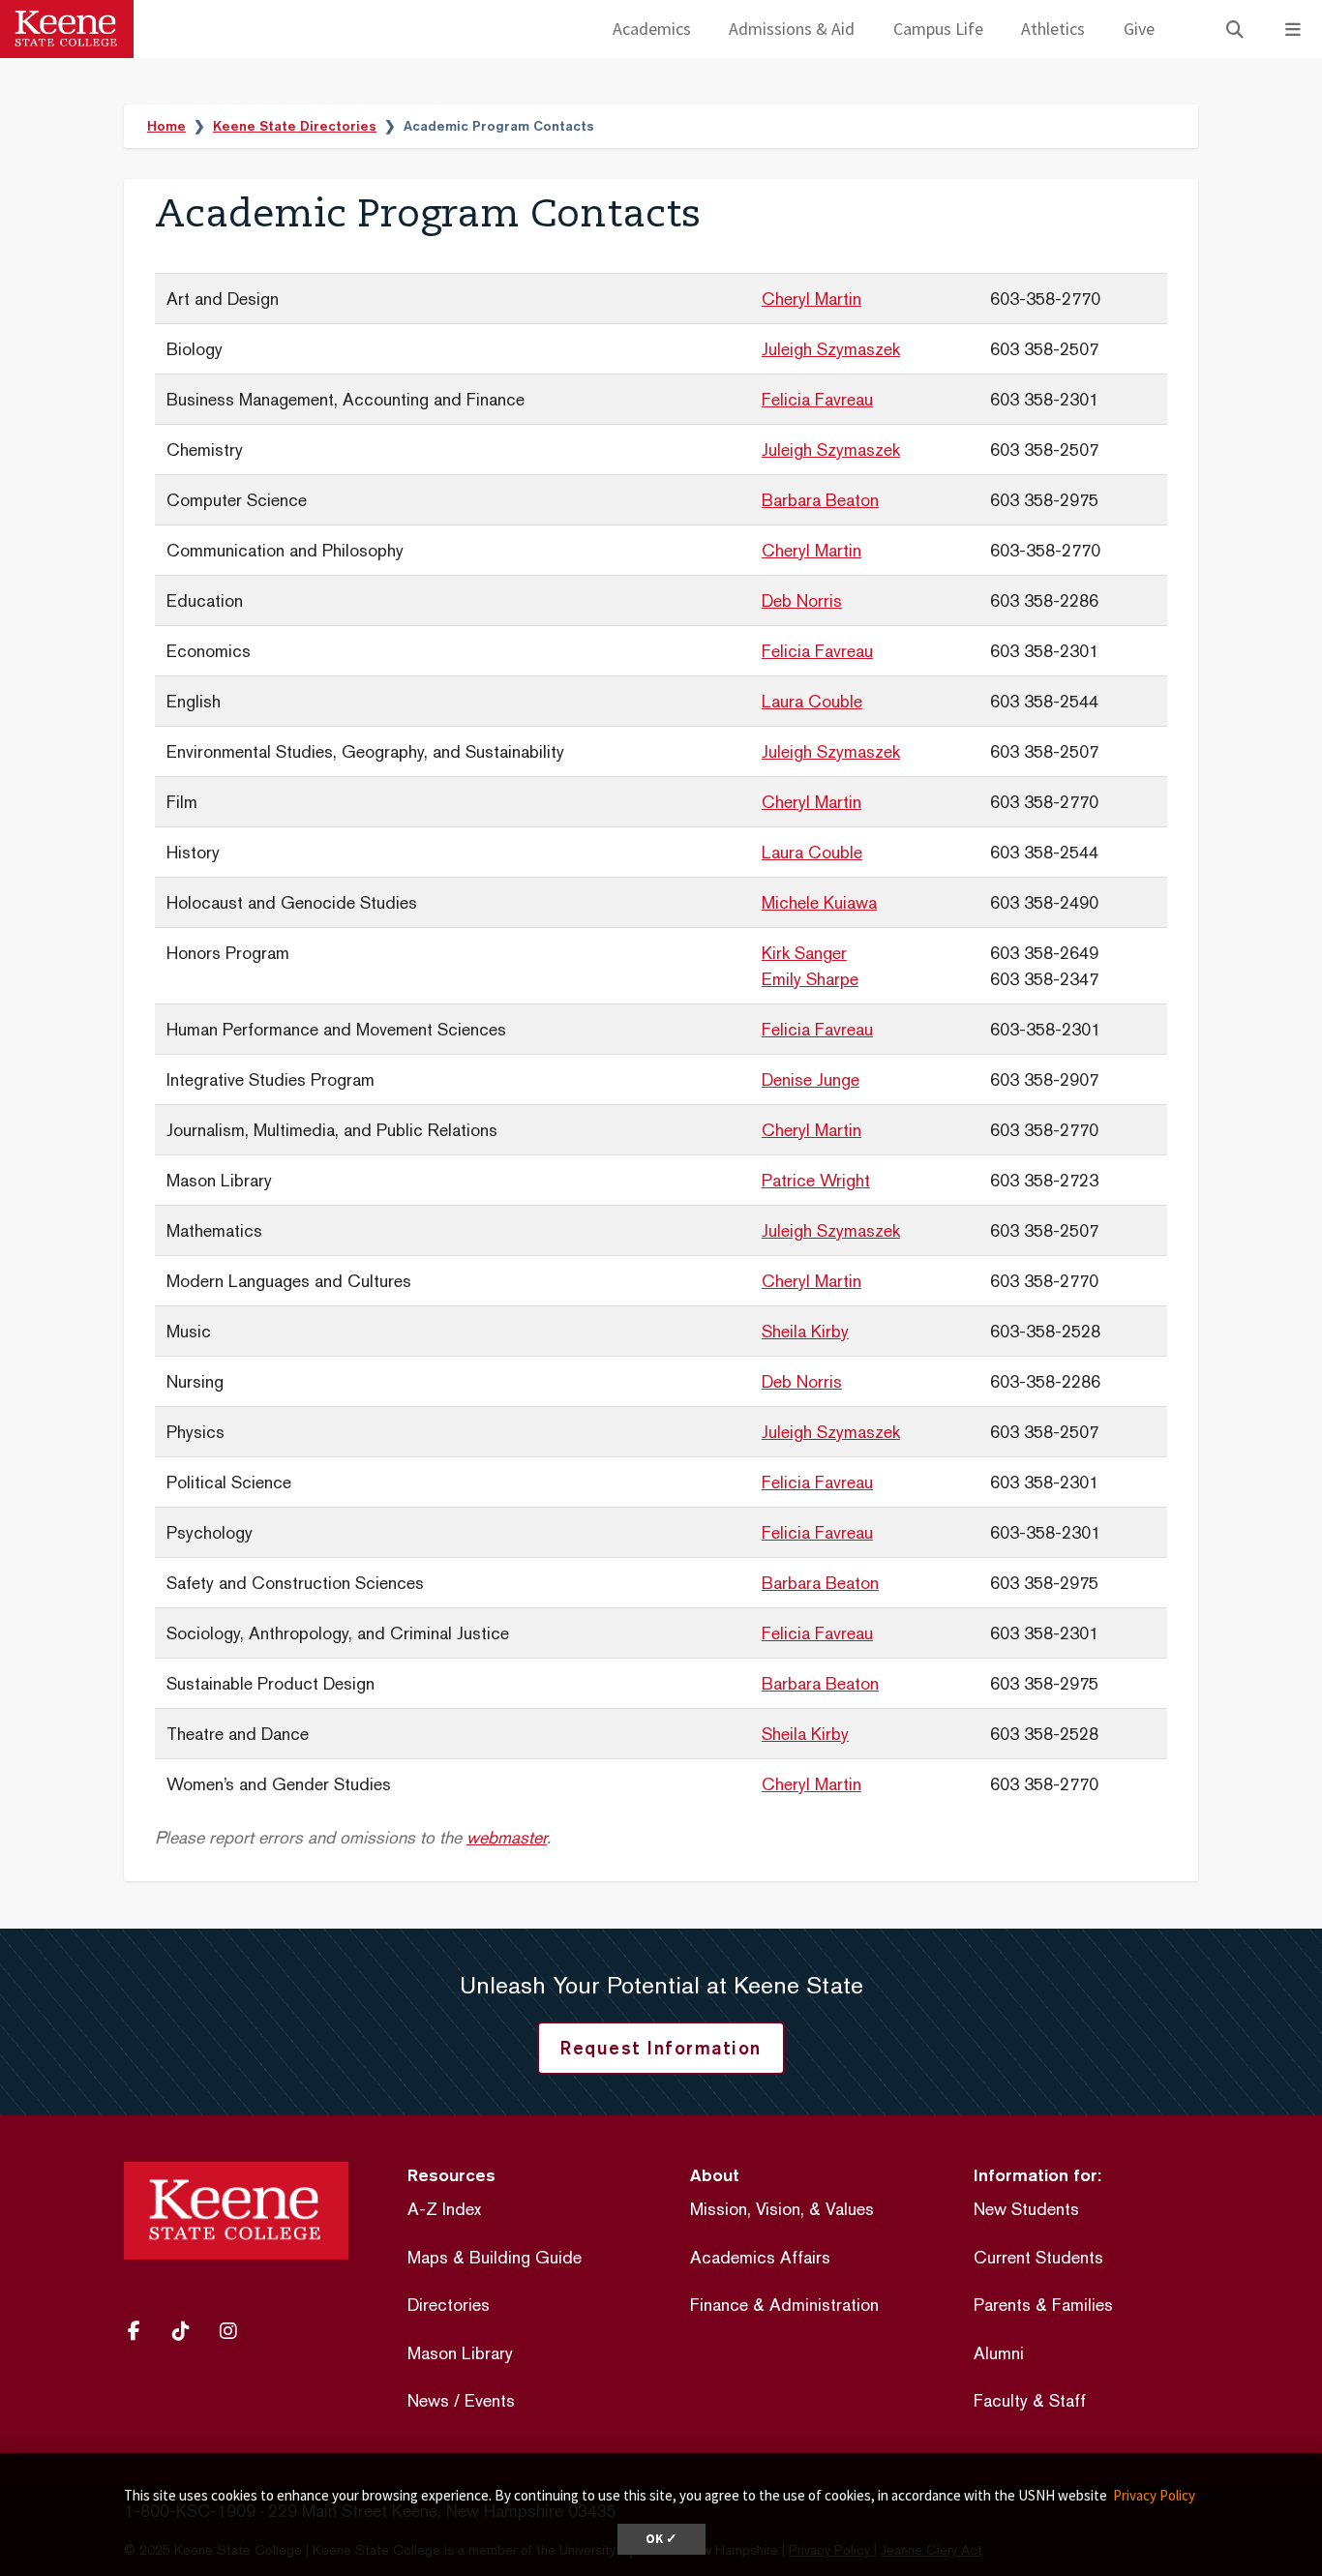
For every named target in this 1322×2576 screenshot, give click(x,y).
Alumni (999, 2353)
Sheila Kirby (805, 1331)
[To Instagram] (235, 2331)
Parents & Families (1043, 2305)
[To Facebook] (143, 2331)
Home (166, 126)
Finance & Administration (784, 2305)
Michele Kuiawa (819, 902)
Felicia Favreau (817, 399)
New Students (1026, 2209)
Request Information (661, 2048)
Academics (652, 29)
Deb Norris (802, 600)
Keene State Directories (295, 126)
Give (1139, 29)
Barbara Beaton (820, 500)
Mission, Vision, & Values (782, 2209)
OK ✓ (661, 2539)
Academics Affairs (760, 2257)
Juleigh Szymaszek (831, 349)
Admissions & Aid (792, 29)
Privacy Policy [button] (1154, 2495)
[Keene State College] (67, 29)
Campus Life (938, 29)
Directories (449, 2305)
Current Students (1038, 2257)
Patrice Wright (816, 1180)
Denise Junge (811, 1079)
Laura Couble (812, 701)
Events (490, 2400)
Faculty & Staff (1030, 2400)
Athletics (1053, 29)
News (428, 2400)
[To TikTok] (188, 2331)
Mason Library (460, 2353)
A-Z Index (444, 2209)
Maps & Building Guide (495, 2257)
